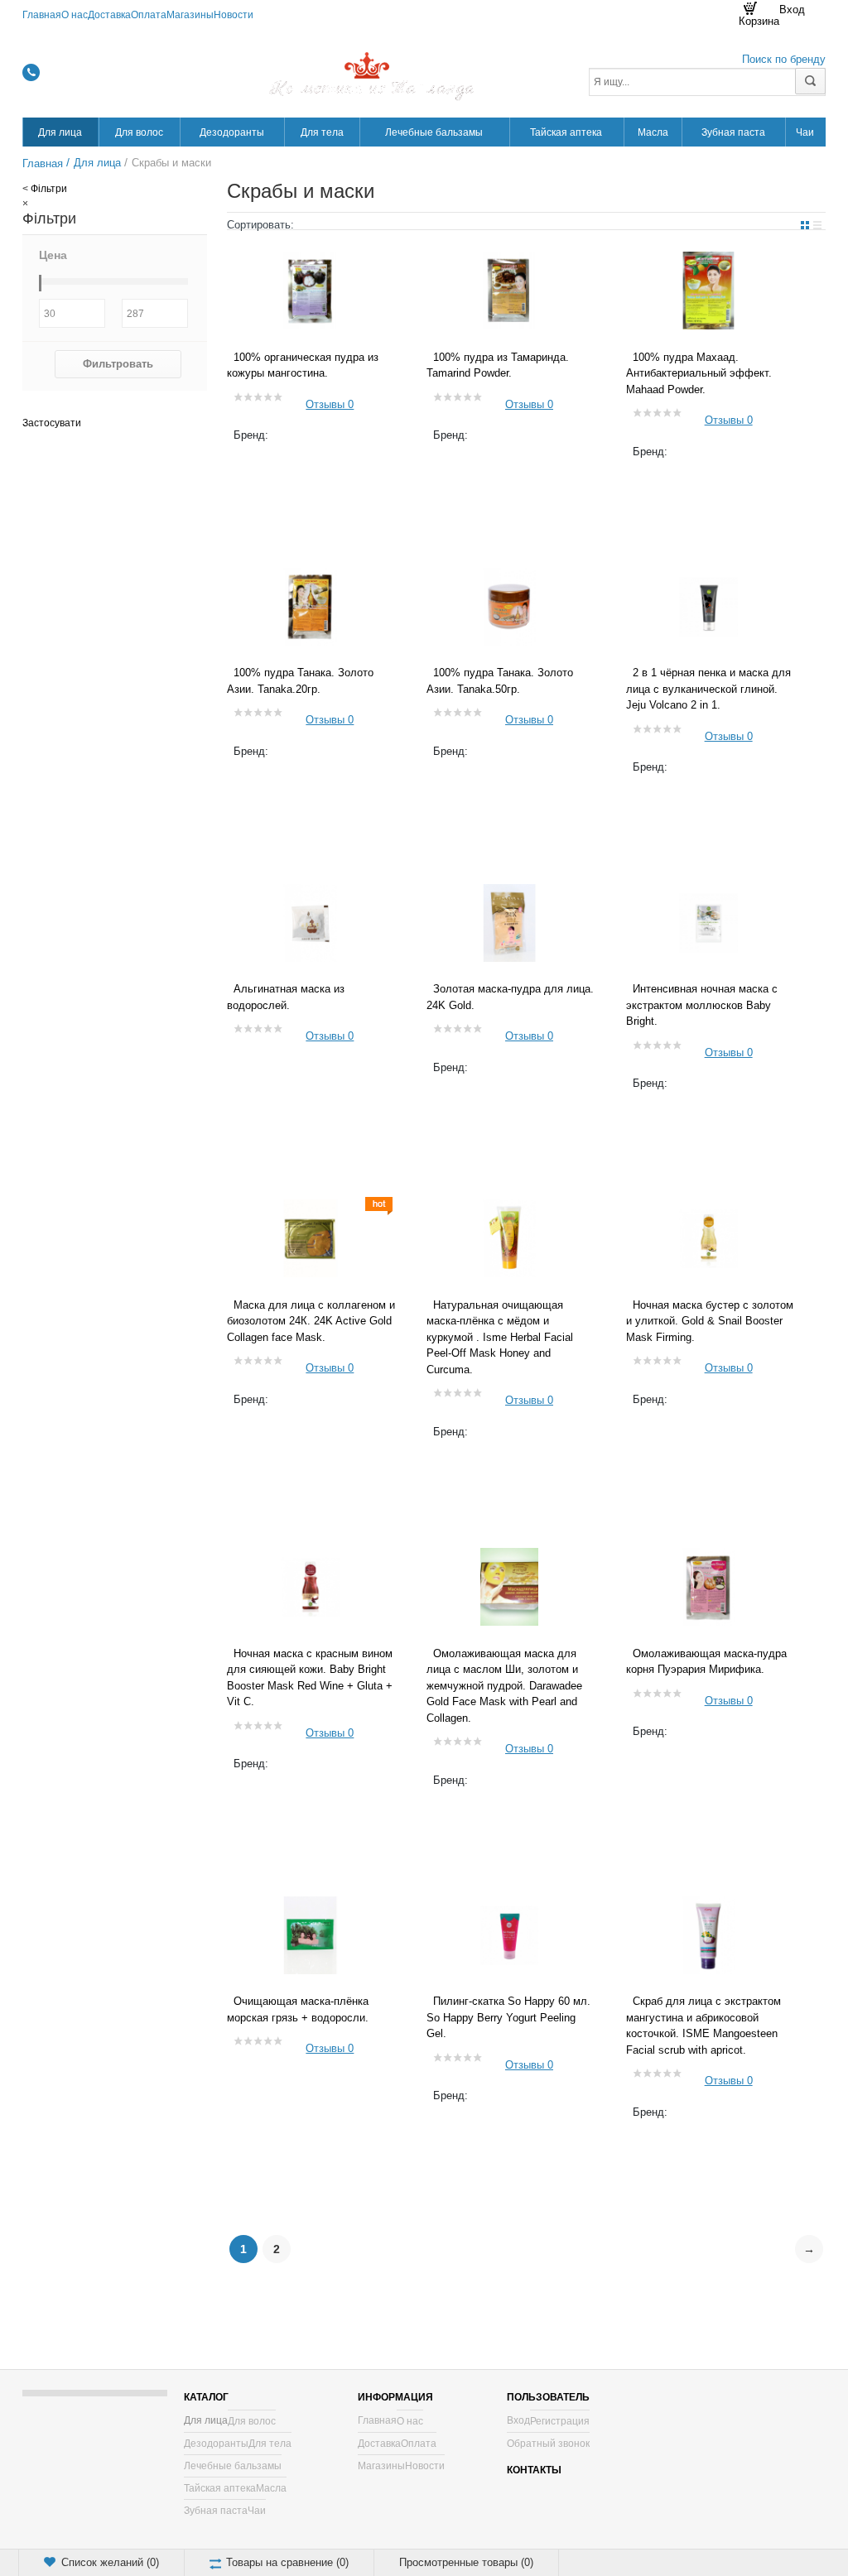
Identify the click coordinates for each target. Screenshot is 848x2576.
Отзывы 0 (330, 404)
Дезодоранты (216, 2444)
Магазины (190, 15)
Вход (518, 2420)
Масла (271, 2488)
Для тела (270, 2444)
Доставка (109, 15)
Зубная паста (216, 2511)
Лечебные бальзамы (233, 2466)
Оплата (149, 15)
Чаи (257, 2511)
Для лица (206, 2420)
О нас (75, 15)
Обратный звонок (548, 2444)
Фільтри (49, 189)
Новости (234, 15)
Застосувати (52, 423)
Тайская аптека (220, 2488)
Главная (42, 15)
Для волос (252, 2421)
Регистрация (560, 2421)
